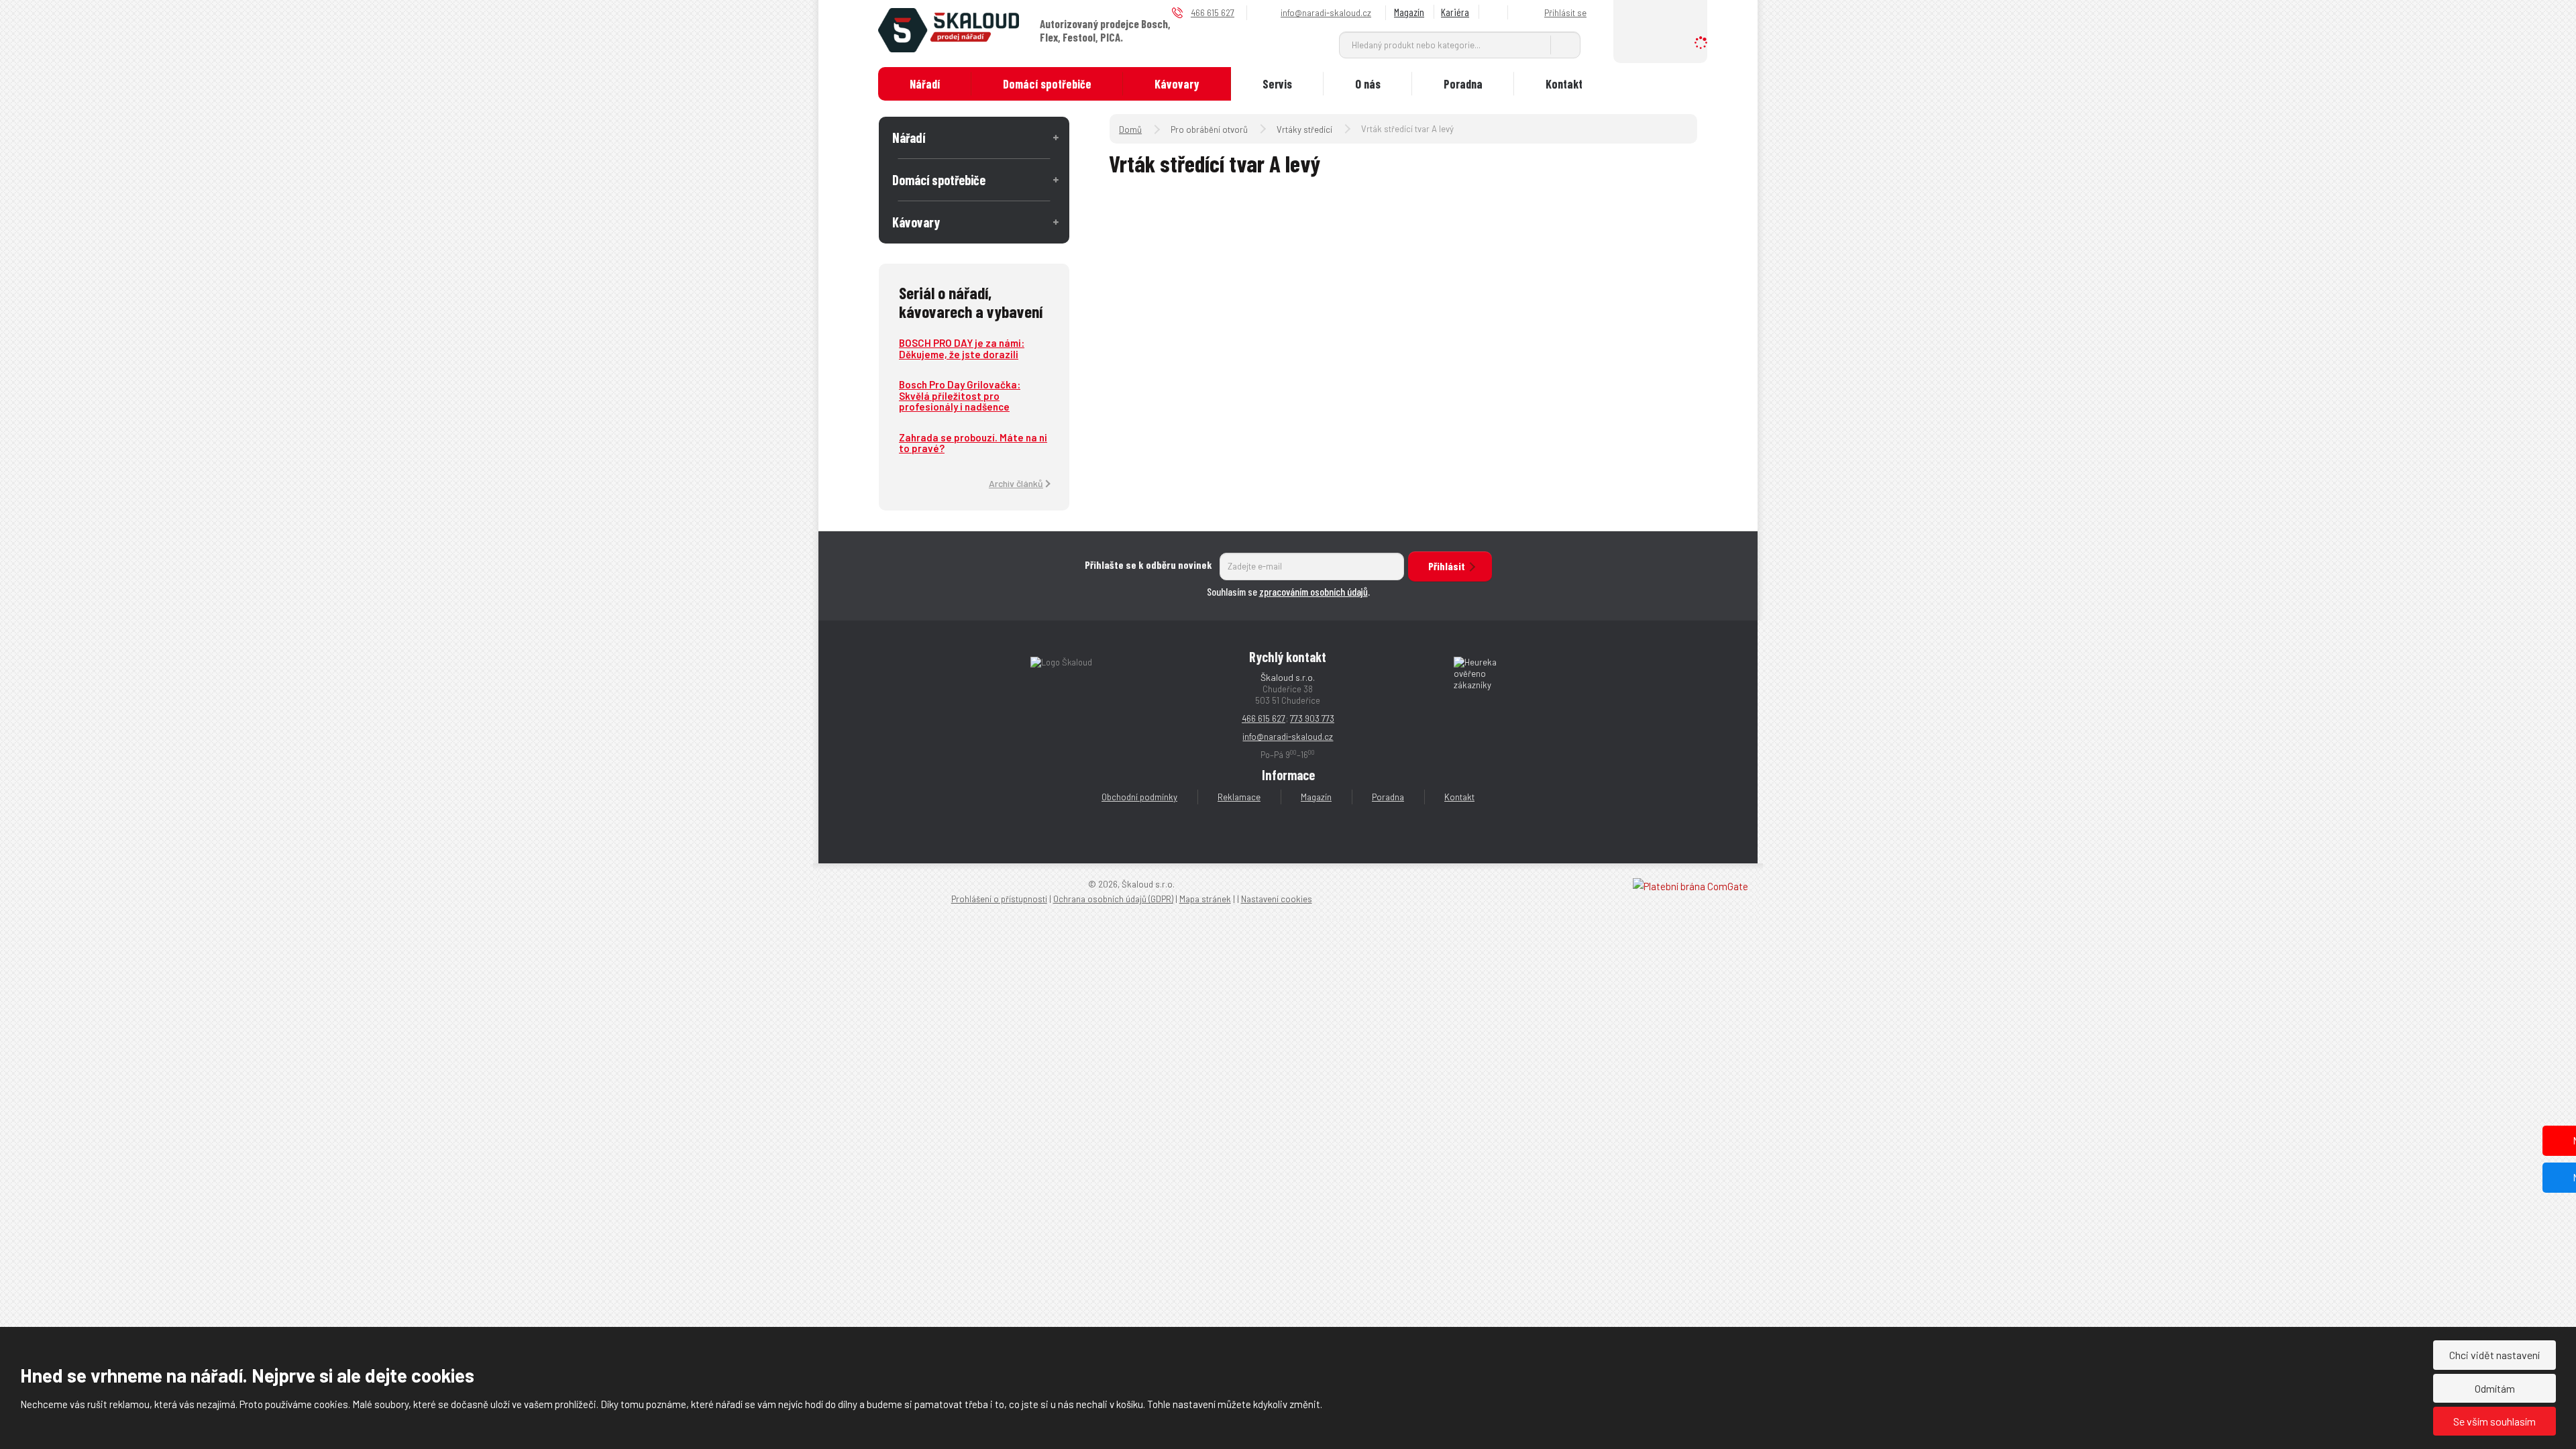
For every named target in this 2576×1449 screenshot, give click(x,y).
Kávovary (1177, 84)
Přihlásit (1447, 566)
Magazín (1409, 12)
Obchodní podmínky (1139, 797)
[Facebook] (1495, 12)
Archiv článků (1016, 483)
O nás (1368, 84)
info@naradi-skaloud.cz (1288, 737)
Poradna (1463, 84)
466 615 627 (1264, 718)
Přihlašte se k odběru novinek (1148, 565)
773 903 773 (1312, 718)
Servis (1277, 84)
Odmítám (2495, 1388)
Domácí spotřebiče (1047, 84)
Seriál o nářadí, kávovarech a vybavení (971, 302)
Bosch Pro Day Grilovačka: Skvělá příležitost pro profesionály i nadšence (960, 395)
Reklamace (1239, 797)
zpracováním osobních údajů (1313, 591)
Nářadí (925, 84)
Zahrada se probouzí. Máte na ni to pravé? (973, 443)
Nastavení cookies (1277, 899)
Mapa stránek (1205, 899)
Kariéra (1455, 12)
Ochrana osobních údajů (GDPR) (1113, 899)
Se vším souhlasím (2494, 1421)
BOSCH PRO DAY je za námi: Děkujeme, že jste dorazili (962, 348)
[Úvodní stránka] (949, 29)
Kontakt (1564, 84)
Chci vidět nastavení (2494, 1355)
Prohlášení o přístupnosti (999, 899)
